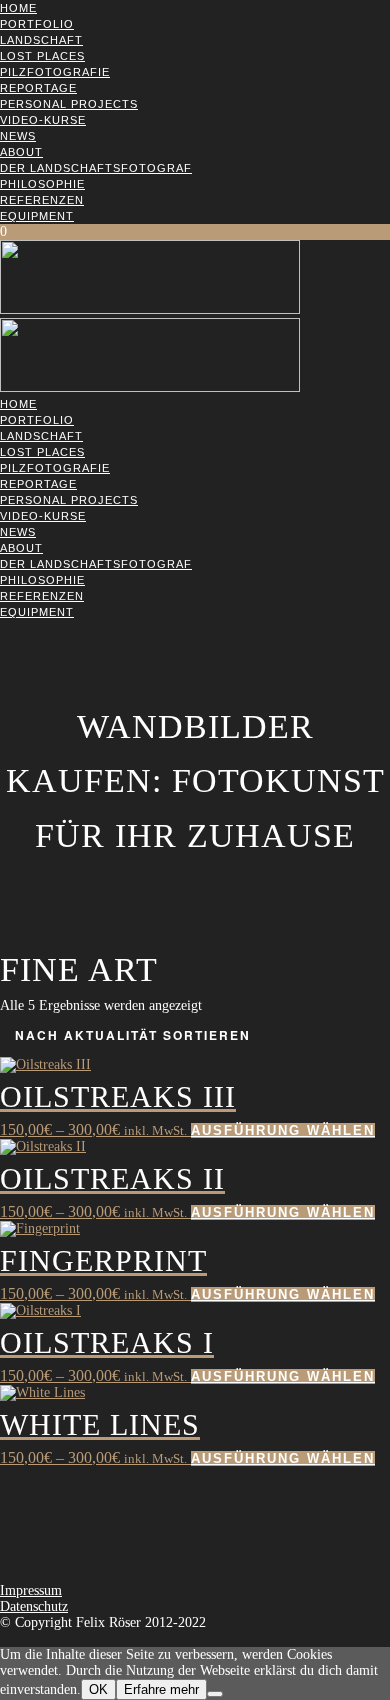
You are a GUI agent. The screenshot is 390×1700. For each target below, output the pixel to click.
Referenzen (42, 200)
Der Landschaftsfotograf (96, 168)
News (18, 136)
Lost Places (42, 56)
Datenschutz (34, 1606)
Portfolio (37, 24)
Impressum (31, 1590)
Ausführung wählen (283, 1130)
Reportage (38, 88)
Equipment (37, 216)
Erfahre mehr (161, 1689)
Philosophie (42, 184)
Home (18, 8)
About (21, 152)
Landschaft (41, 40)
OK (98, 1689)
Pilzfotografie (55, 72)
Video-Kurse (43, 120)
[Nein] (215, 1694)
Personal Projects (69, 104)
